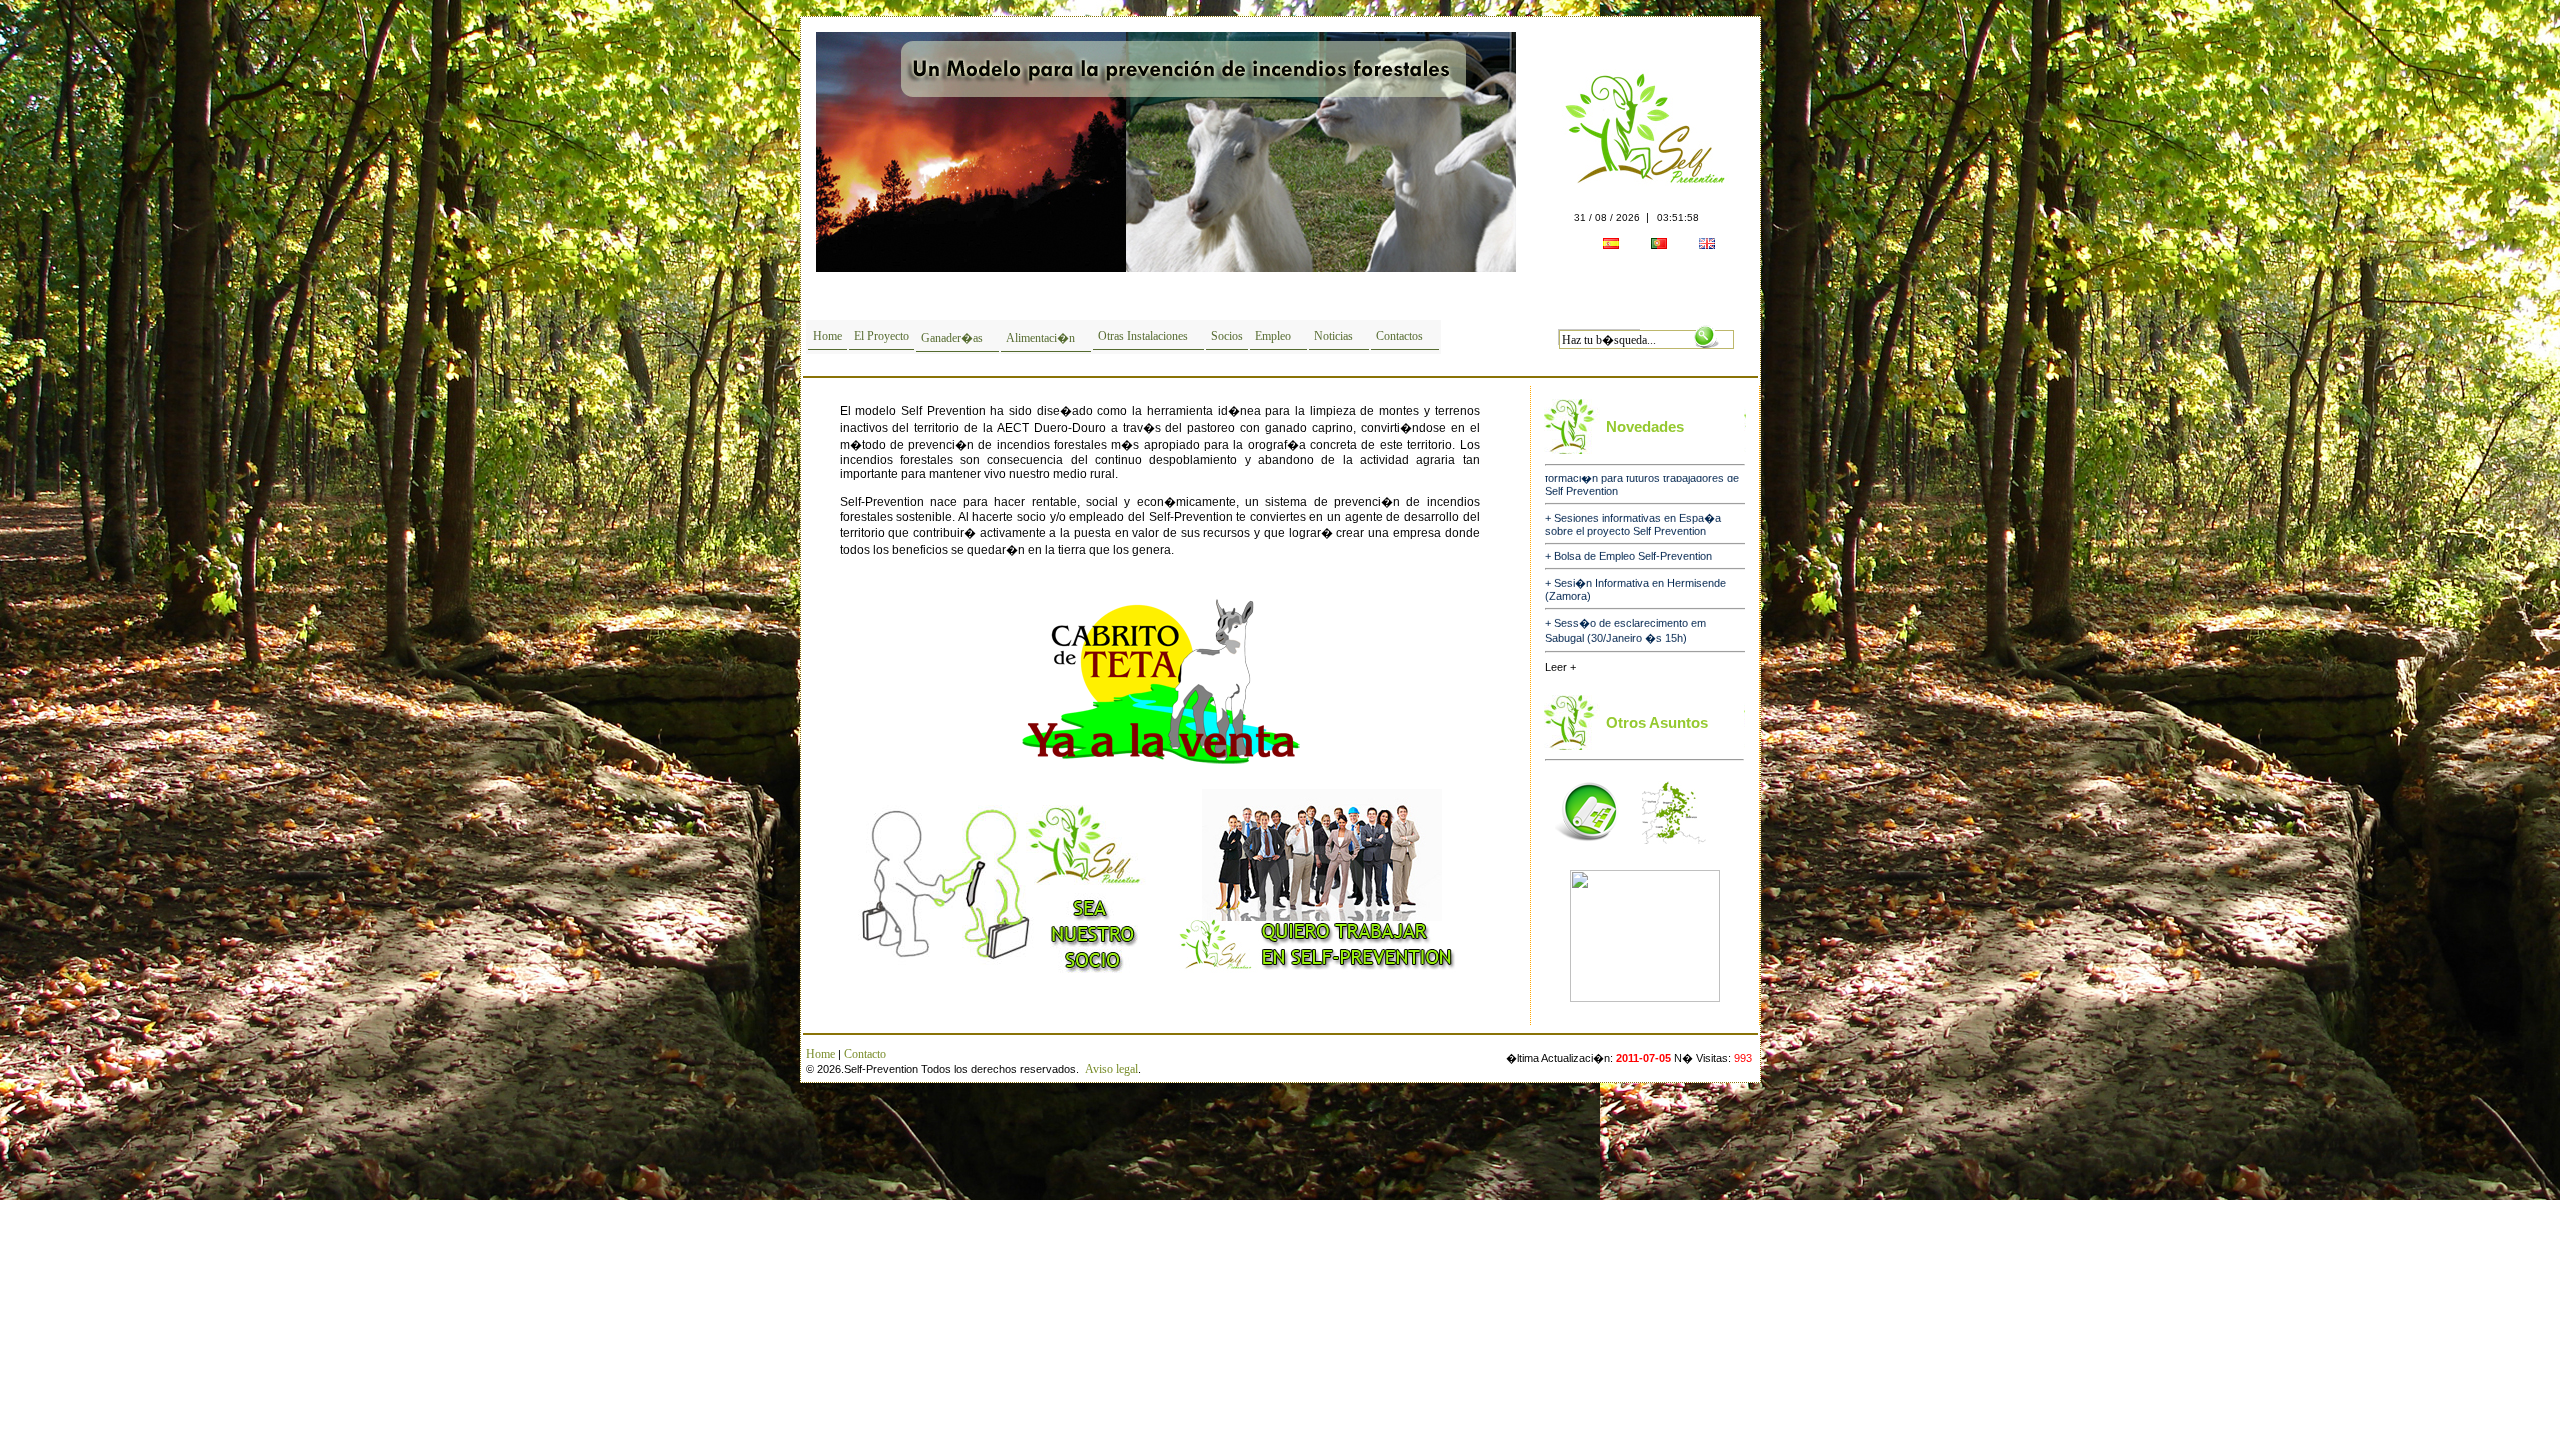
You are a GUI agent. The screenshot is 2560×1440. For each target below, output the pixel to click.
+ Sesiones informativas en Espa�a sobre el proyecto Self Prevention (1633, 489)
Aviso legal (1111, 1069)
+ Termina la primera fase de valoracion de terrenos (1640, 635)
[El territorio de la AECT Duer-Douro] (1674, 850)
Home (827, 336)
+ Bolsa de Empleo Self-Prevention (1628, 521)
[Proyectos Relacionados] (1587, 850)
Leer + (1560, 667)
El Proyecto (881, 336)
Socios (1227, 336)
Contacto (865, 1054)
